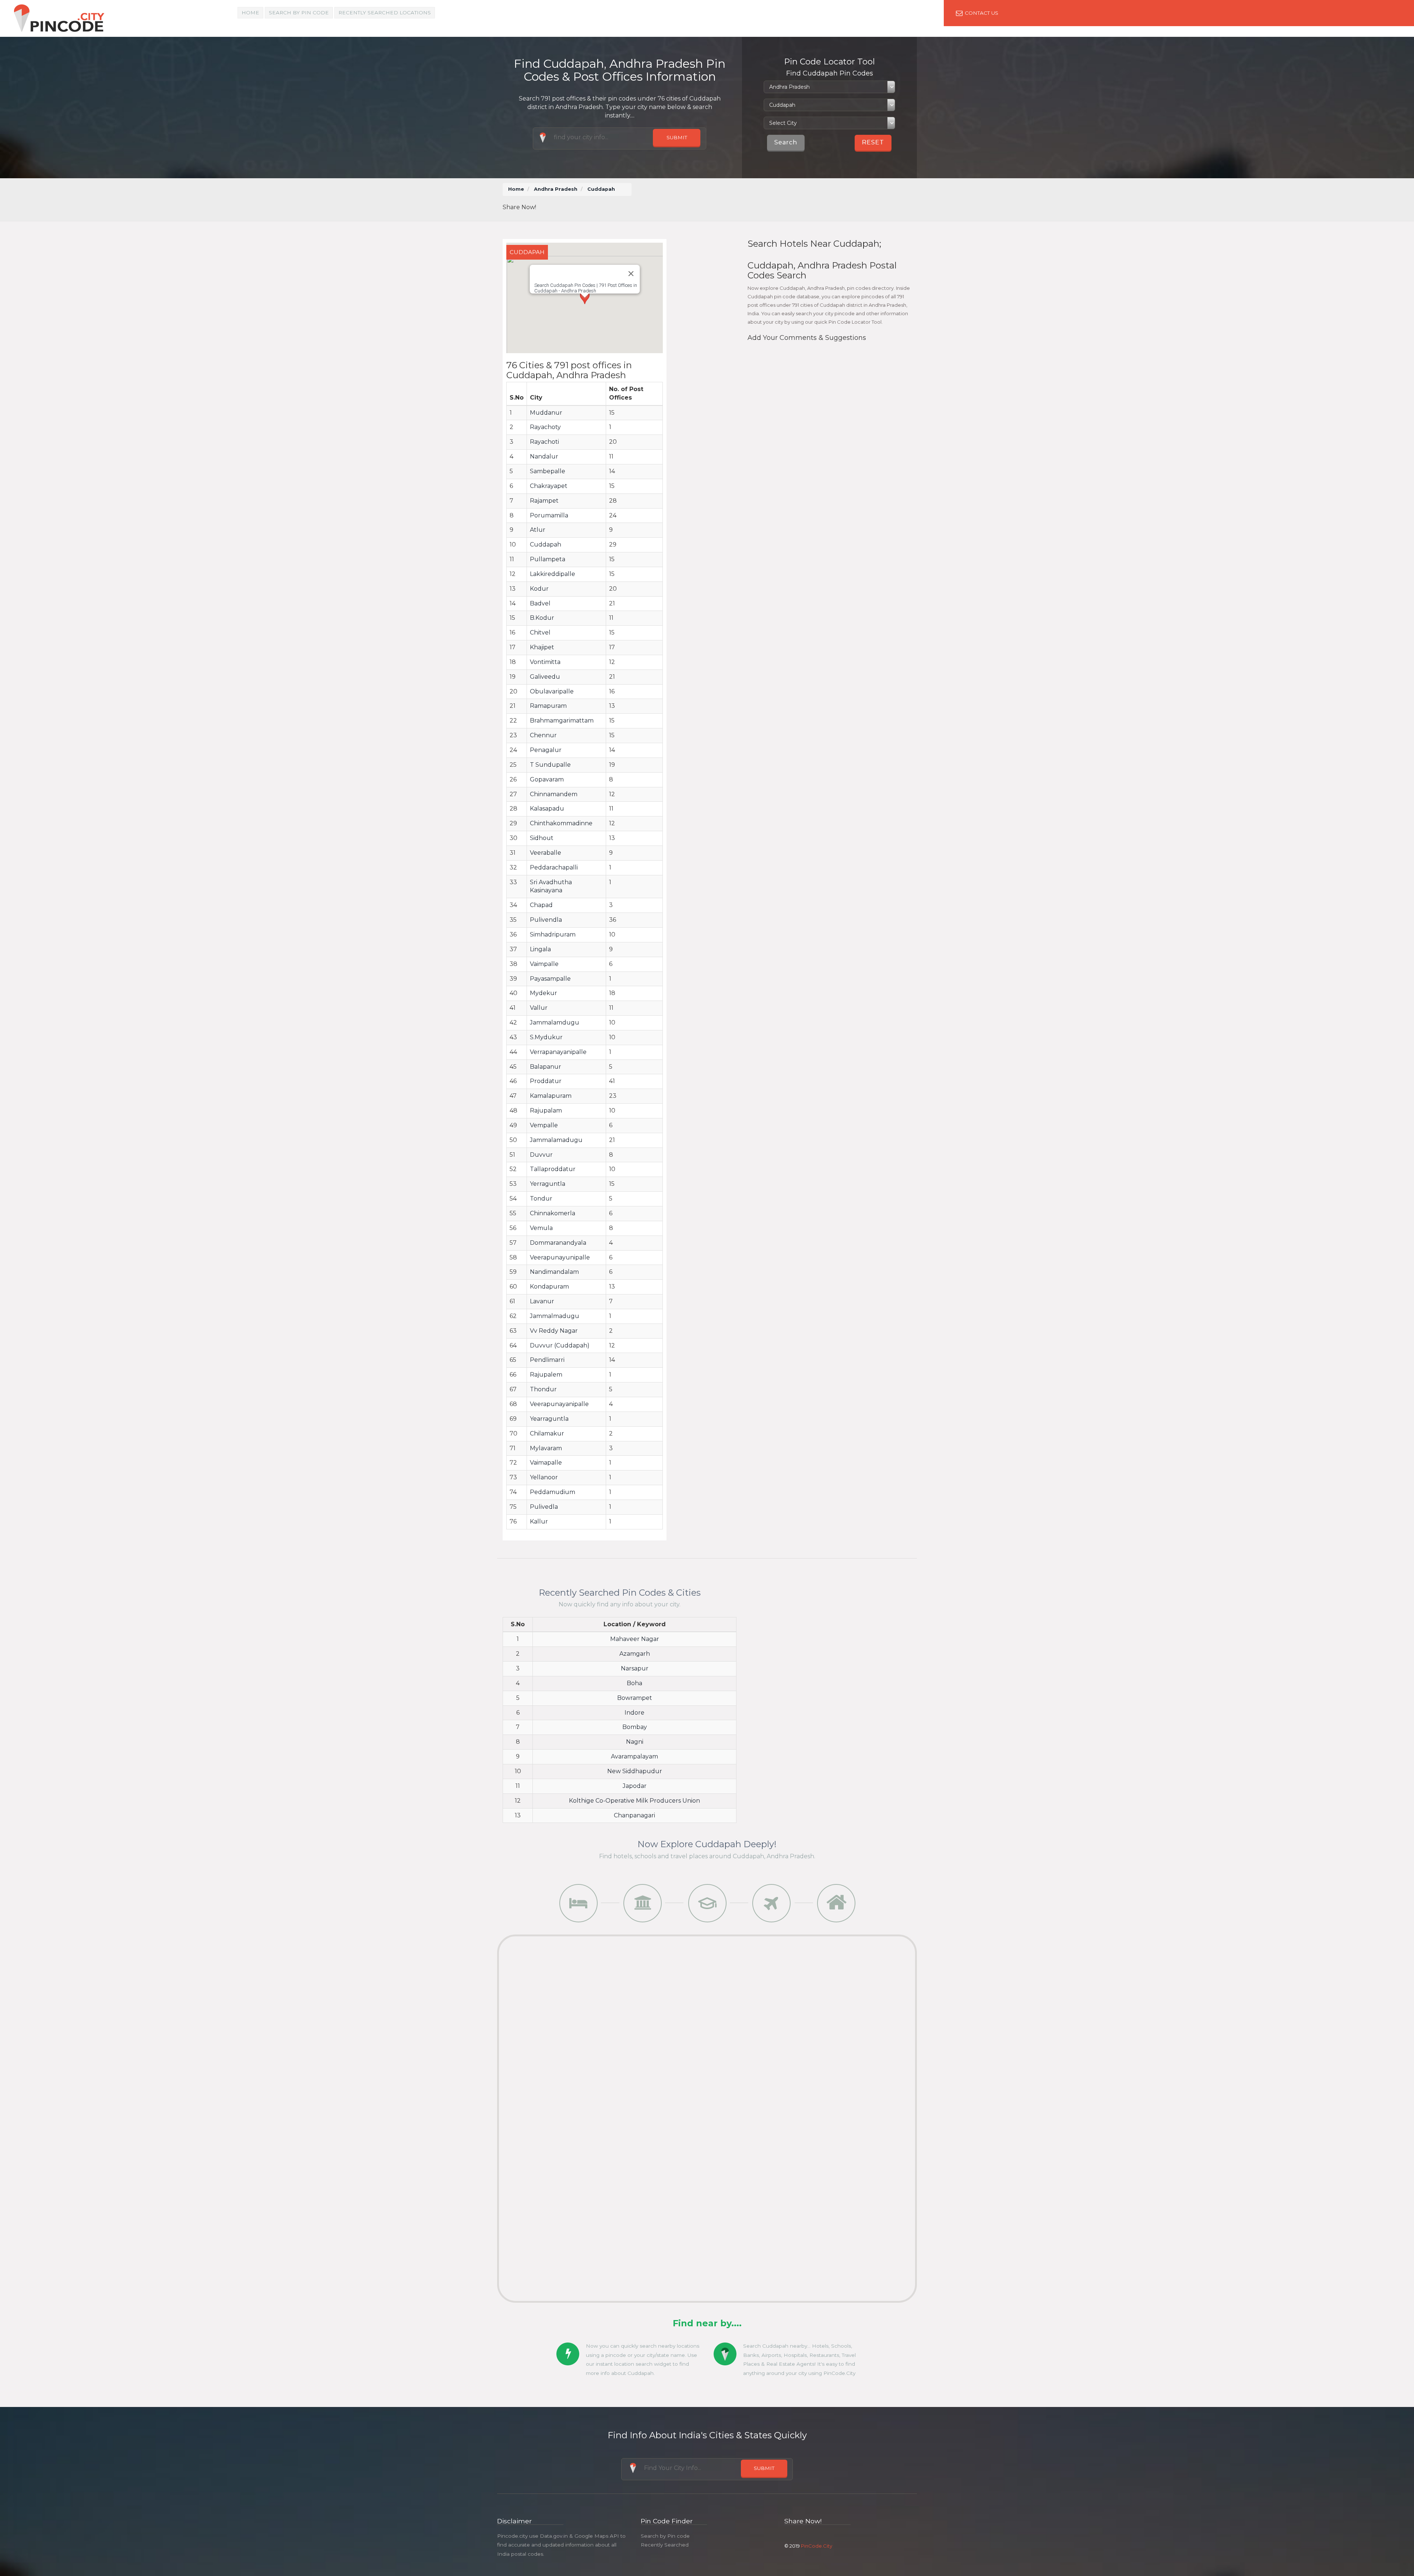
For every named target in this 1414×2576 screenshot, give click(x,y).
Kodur (539, 589)
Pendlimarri (547, 1360)
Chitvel (540, 632)
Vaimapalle (546, 1463)
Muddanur (546, 413)
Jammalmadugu (555, 1316)
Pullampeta (548, 559)
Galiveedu (545, 677)
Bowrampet (635, 1698)
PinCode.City (817, 2546)
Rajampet (544, 501)
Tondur (541, 1199)
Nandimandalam (554, 1272)
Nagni (635, 1742)
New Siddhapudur (635, 1771)
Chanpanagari (634, 1815)
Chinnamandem (554, 794)
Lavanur (542, 1301)
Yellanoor (544, 1477)
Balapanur (546, 1067)
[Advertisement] (777, 200)
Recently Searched (665, 2545)
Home (250, 13)
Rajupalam (546, 1110)
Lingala (540, 949)
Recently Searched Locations (385, 13)
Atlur (538, 530)
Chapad (541, 905)
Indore (634, 1713)
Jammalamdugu (555, 1022)
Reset (873, 142)
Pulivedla (544, 1507)
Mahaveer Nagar (635, 1639)
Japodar (635, 1786)
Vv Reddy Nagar (554, 1331)
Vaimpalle (544, 964)
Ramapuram (548, 706)
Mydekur (544, 993)
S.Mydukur (546, 1037)
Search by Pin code (665, 2536)
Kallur (539, 1521)
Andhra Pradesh (556, 189)
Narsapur (635, 1668)
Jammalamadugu (556, 1140)
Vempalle (544, 1125)
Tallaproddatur (553, 1169)
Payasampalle (550, 979)
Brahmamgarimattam (562, 721)
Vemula (541, 1228)
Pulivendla (546, 920)
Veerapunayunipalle (560, 1257)
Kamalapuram (551, 1096)
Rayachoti (544, 442)
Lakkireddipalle (553, 574)
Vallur (539, 1008)
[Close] (631, 274)
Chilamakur (547, 1433)
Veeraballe (546, 853)
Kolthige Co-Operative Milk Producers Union (634, 1801)
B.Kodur (542, 618)
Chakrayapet (549, 486)
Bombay (635, 1727)
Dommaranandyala (558, 1243)
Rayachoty (545, 427)
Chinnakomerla (553, 1213)
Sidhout (542, 838)
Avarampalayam (634, 1756)
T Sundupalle (550, 765)
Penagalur (546, 750)
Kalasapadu (547, 809)
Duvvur (541, 1155)
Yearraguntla (549, 1419)
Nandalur (544, 456)
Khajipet (542, 647)
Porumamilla (549, 515)
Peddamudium (553, 1492)
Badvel (540, 603)
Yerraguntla (548, 1184)
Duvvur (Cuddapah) (560, 1345)
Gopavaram (547, 779)
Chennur (543, 735)
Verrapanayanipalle (558, 1052)
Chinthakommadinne (561, 823)
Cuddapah (546, 544)
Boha (634, 1683)
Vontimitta (545, 662)
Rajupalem (546, 1375)
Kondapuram (549, 1287)
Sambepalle (548, 471)
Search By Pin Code (299, 13)
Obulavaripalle (552, 691)
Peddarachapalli (554, 867)
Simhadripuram (553, 934)
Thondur (543, 1389)
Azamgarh (635, 1654)
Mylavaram (546, 1448)
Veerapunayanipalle (559, 1404)
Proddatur (546, 1081)
